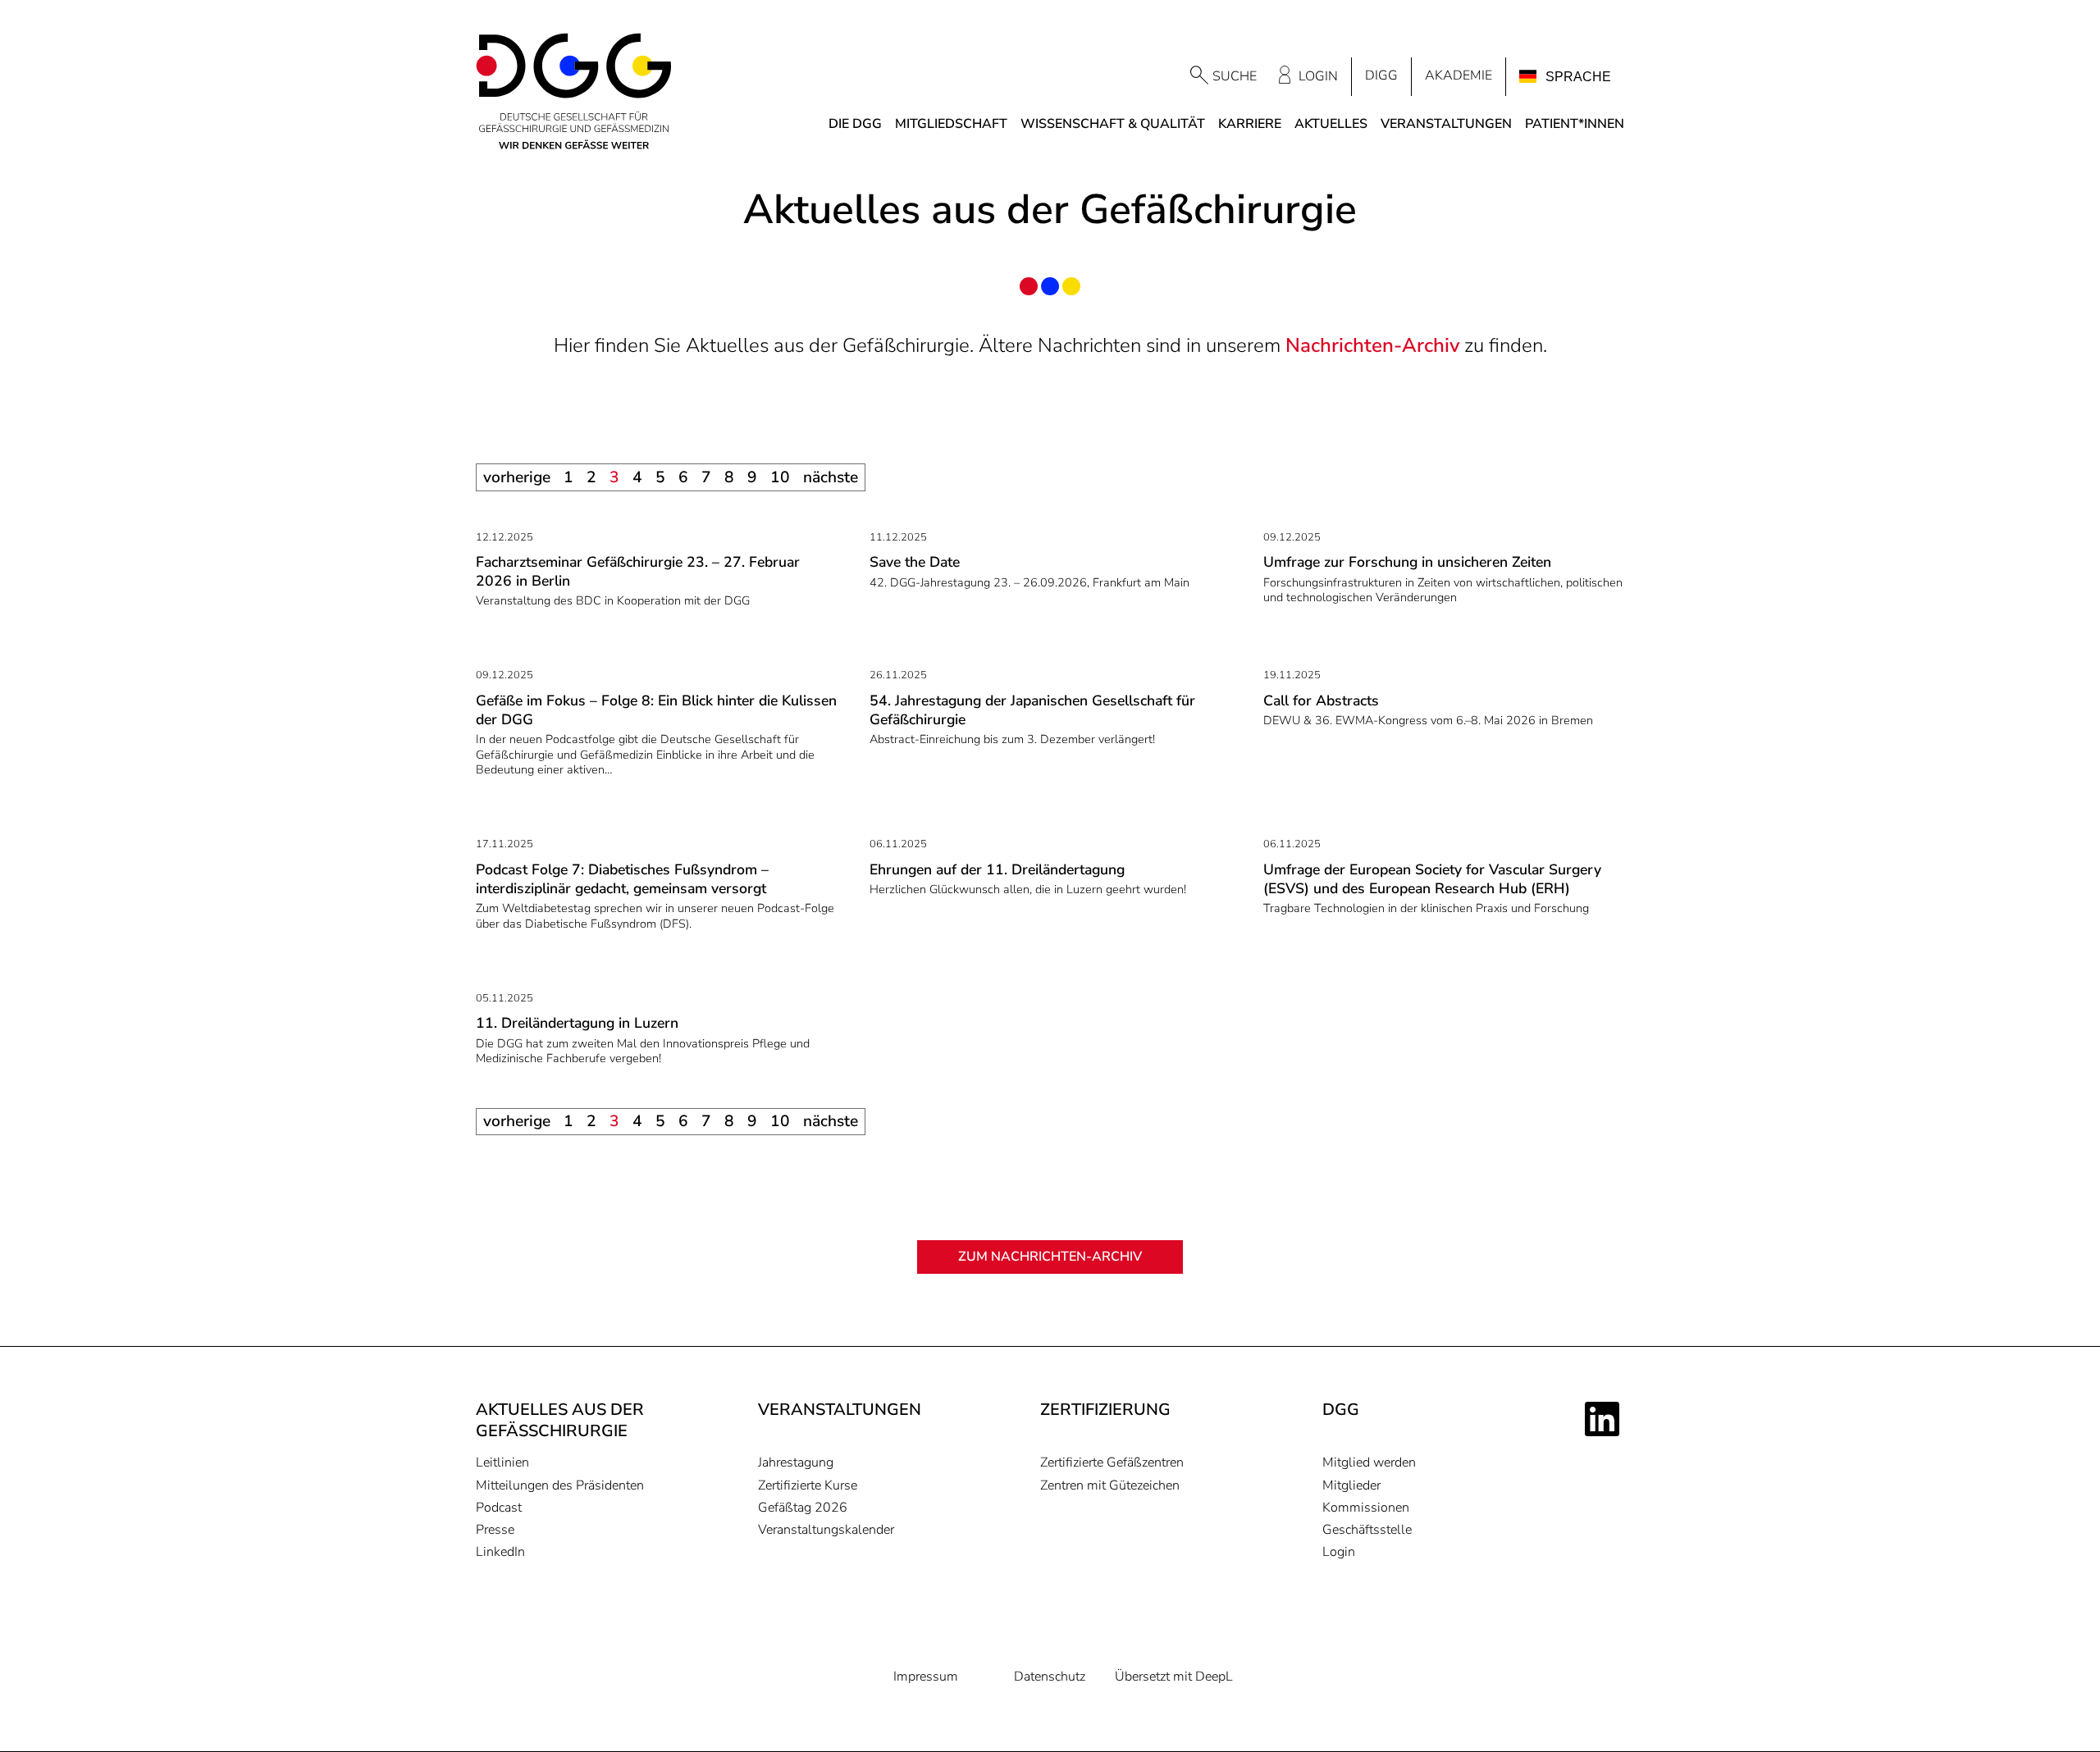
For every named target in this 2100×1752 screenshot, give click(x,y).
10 (780, 477)
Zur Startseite (574, 92)
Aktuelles (1331, 124)
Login (1318, 76)
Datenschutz (1050, 1677)
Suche (1235, 76)
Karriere (1250, 124)
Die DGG (855, 124)
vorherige (517, 477)
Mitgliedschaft (951, 124)
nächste (831, 477)
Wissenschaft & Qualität (1113, 124)
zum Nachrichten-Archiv (1050, 1257)
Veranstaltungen (1446, 124)
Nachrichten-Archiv (1372, 345)
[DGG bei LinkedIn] (1605, 1419)
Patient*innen (1575, 124)
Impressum (926, 1677)
